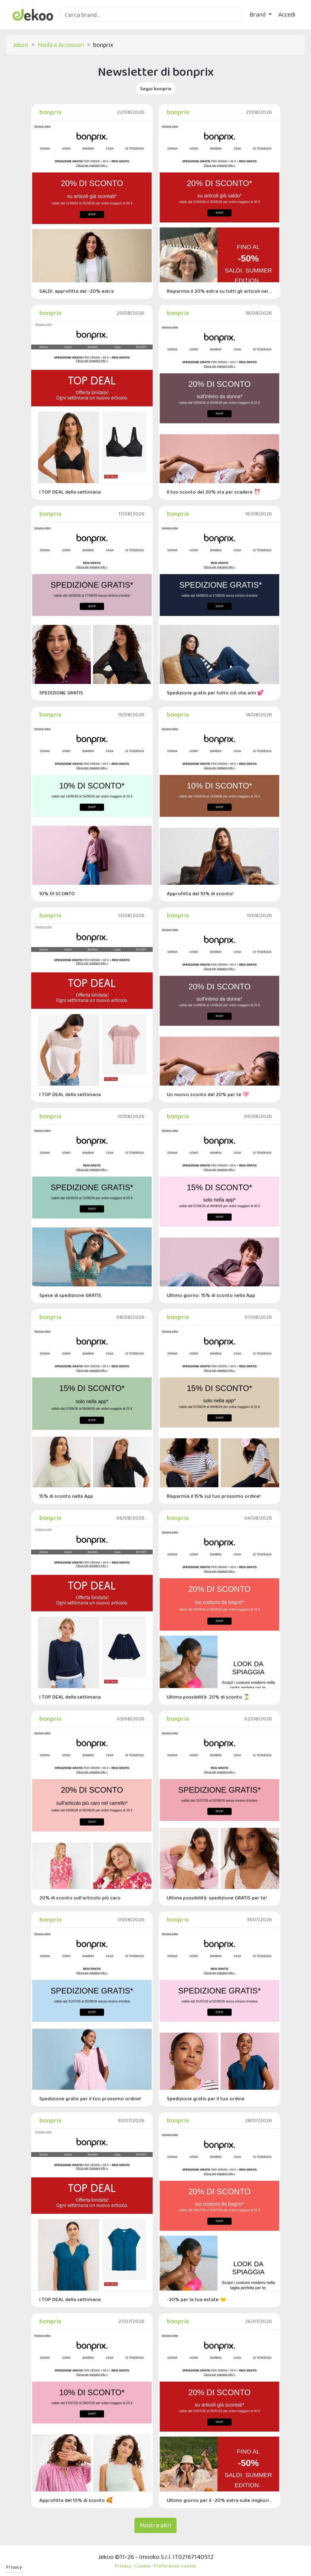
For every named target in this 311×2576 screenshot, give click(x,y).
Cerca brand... (77, 27)
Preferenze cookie (175, 2566)
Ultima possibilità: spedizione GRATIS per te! (217, 1898)
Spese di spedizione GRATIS (70, 1295)
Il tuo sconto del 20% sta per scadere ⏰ (214, 492)
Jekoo (20, 45)
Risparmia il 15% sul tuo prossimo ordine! (214, 1496)
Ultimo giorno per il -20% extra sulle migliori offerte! (219, 2500)
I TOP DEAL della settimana (70, 492)
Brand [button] (258, 14)
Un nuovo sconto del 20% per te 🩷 (208, 1094)
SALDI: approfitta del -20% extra (77, 291)
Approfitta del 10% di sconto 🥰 (76, 2500)
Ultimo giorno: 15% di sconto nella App (211, 1295)
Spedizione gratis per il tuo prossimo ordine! (90, 2098)
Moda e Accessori (61, 45)
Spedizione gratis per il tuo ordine (206, 2098)
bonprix (50, 112)
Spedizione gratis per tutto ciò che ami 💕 (215, 693)
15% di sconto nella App (66, 1496)
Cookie (143, 2566)
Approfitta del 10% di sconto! (200, 893)
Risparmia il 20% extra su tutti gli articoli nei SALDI (219, 291)
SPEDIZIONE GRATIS (61, 693)
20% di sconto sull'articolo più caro (80, 1898)
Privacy (14, 2567)
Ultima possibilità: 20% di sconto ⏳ (208, 1697)
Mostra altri (155, 2525)
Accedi (287, 14)
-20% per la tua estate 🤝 (197, 2299)
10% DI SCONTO (57, 893)
